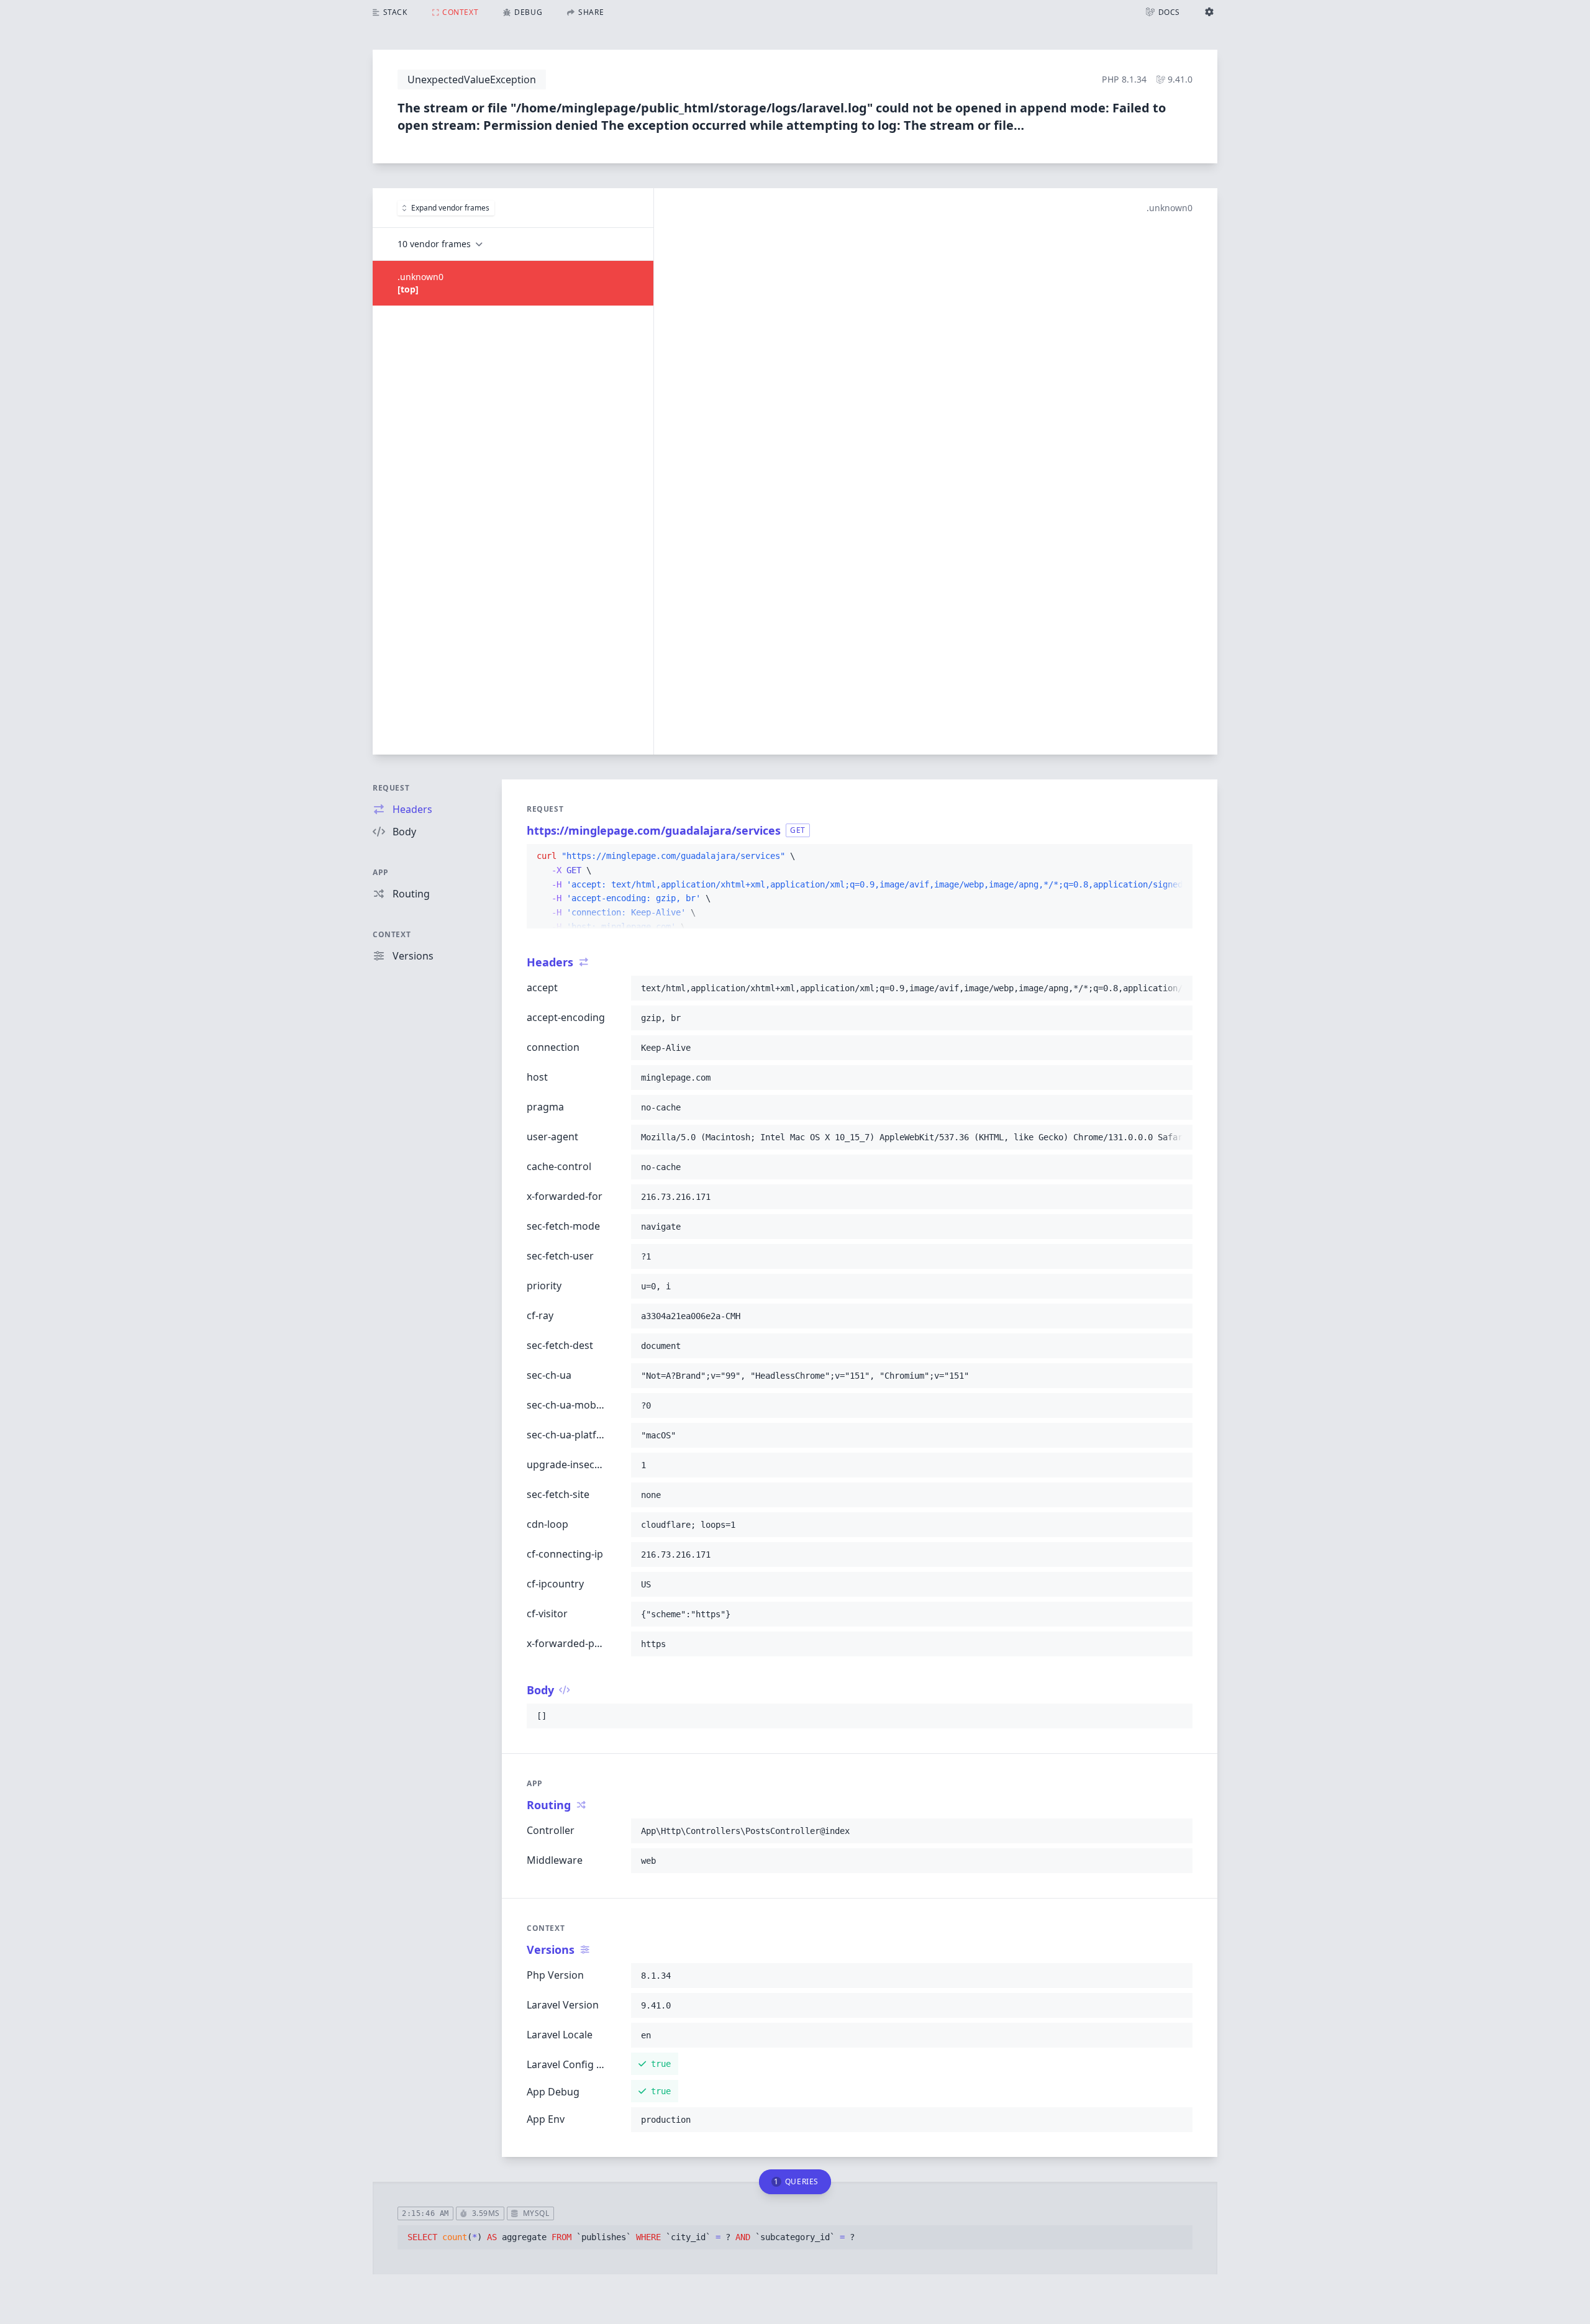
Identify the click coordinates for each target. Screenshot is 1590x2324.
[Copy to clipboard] (1178, 856)
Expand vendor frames (450, 208)
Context (392, 934)
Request (391, 788)
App (381, 872)
